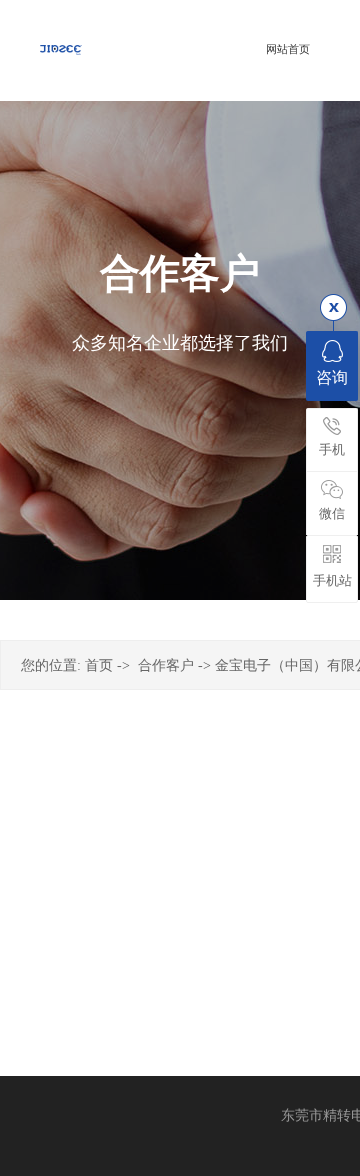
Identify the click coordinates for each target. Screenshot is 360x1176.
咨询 (332, 377)
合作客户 (166, 665)
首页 (99, 665)
